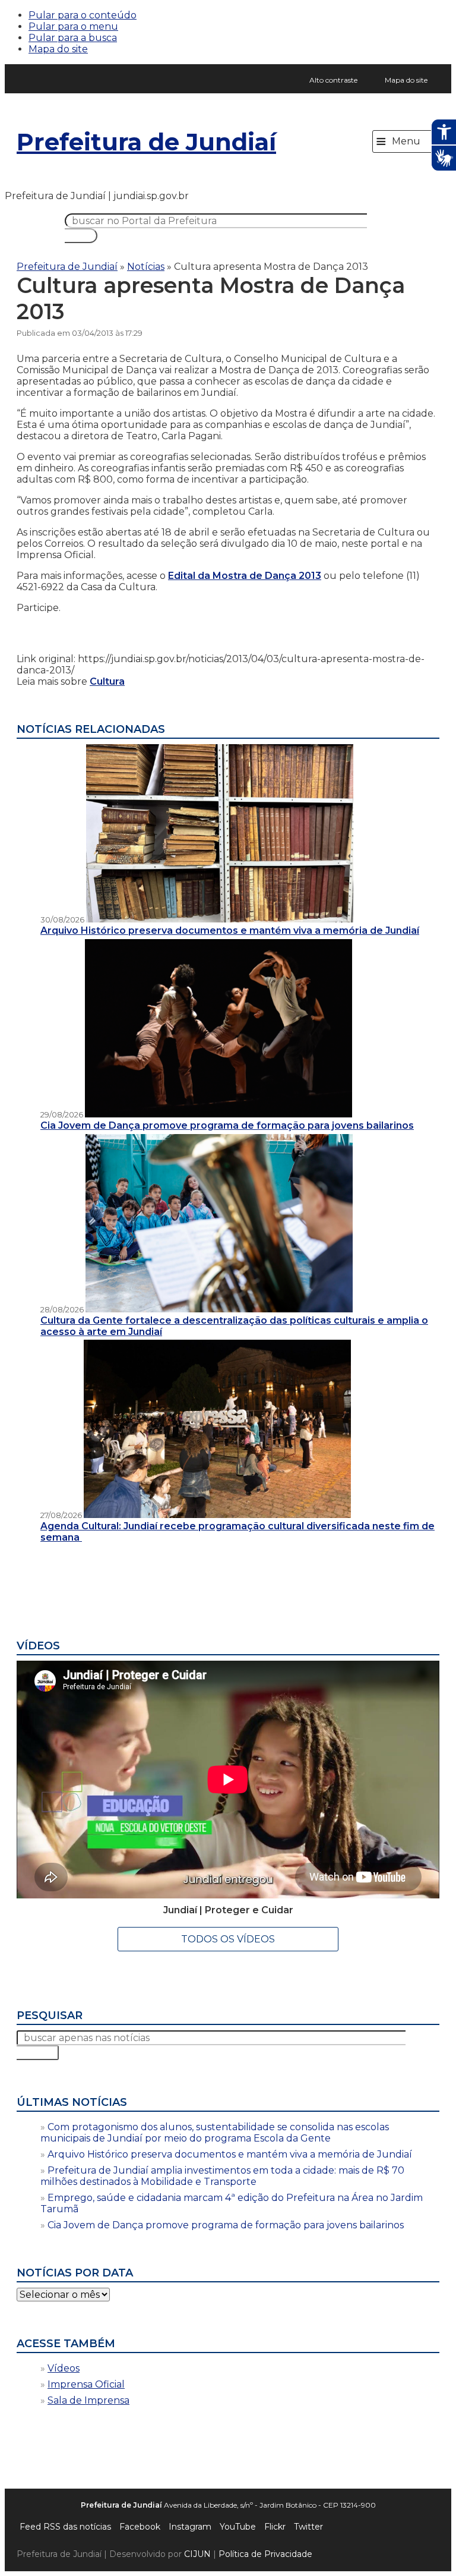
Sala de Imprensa (88, 2400)
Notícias (146, 267)
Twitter (308, 2527)
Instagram (190, 2527)
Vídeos (64, 2368)
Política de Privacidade (265, 2554)
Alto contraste (333, 80)
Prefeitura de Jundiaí (146, 142)
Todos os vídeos (228, 1939)
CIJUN (197, 2554)
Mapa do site (58, 49)
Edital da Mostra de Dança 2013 (245, 576)
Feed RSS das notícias (65, 2527)
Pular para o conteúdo (83, 15)
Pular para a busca (73, 38)
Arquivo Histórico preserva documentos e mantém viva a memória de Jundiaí (230, 2154)
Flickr (275, 2527)
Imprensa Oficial (86, 2384)
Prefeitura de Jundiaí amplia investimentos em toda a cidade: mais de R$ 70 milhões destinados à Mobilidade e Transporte (222, 2176)
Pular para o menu (73, 26)
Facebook (140, 2527)
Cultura (107, 681)
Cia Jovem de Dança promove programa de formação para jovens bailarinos (226, 2225)
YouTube (238, 2527)
